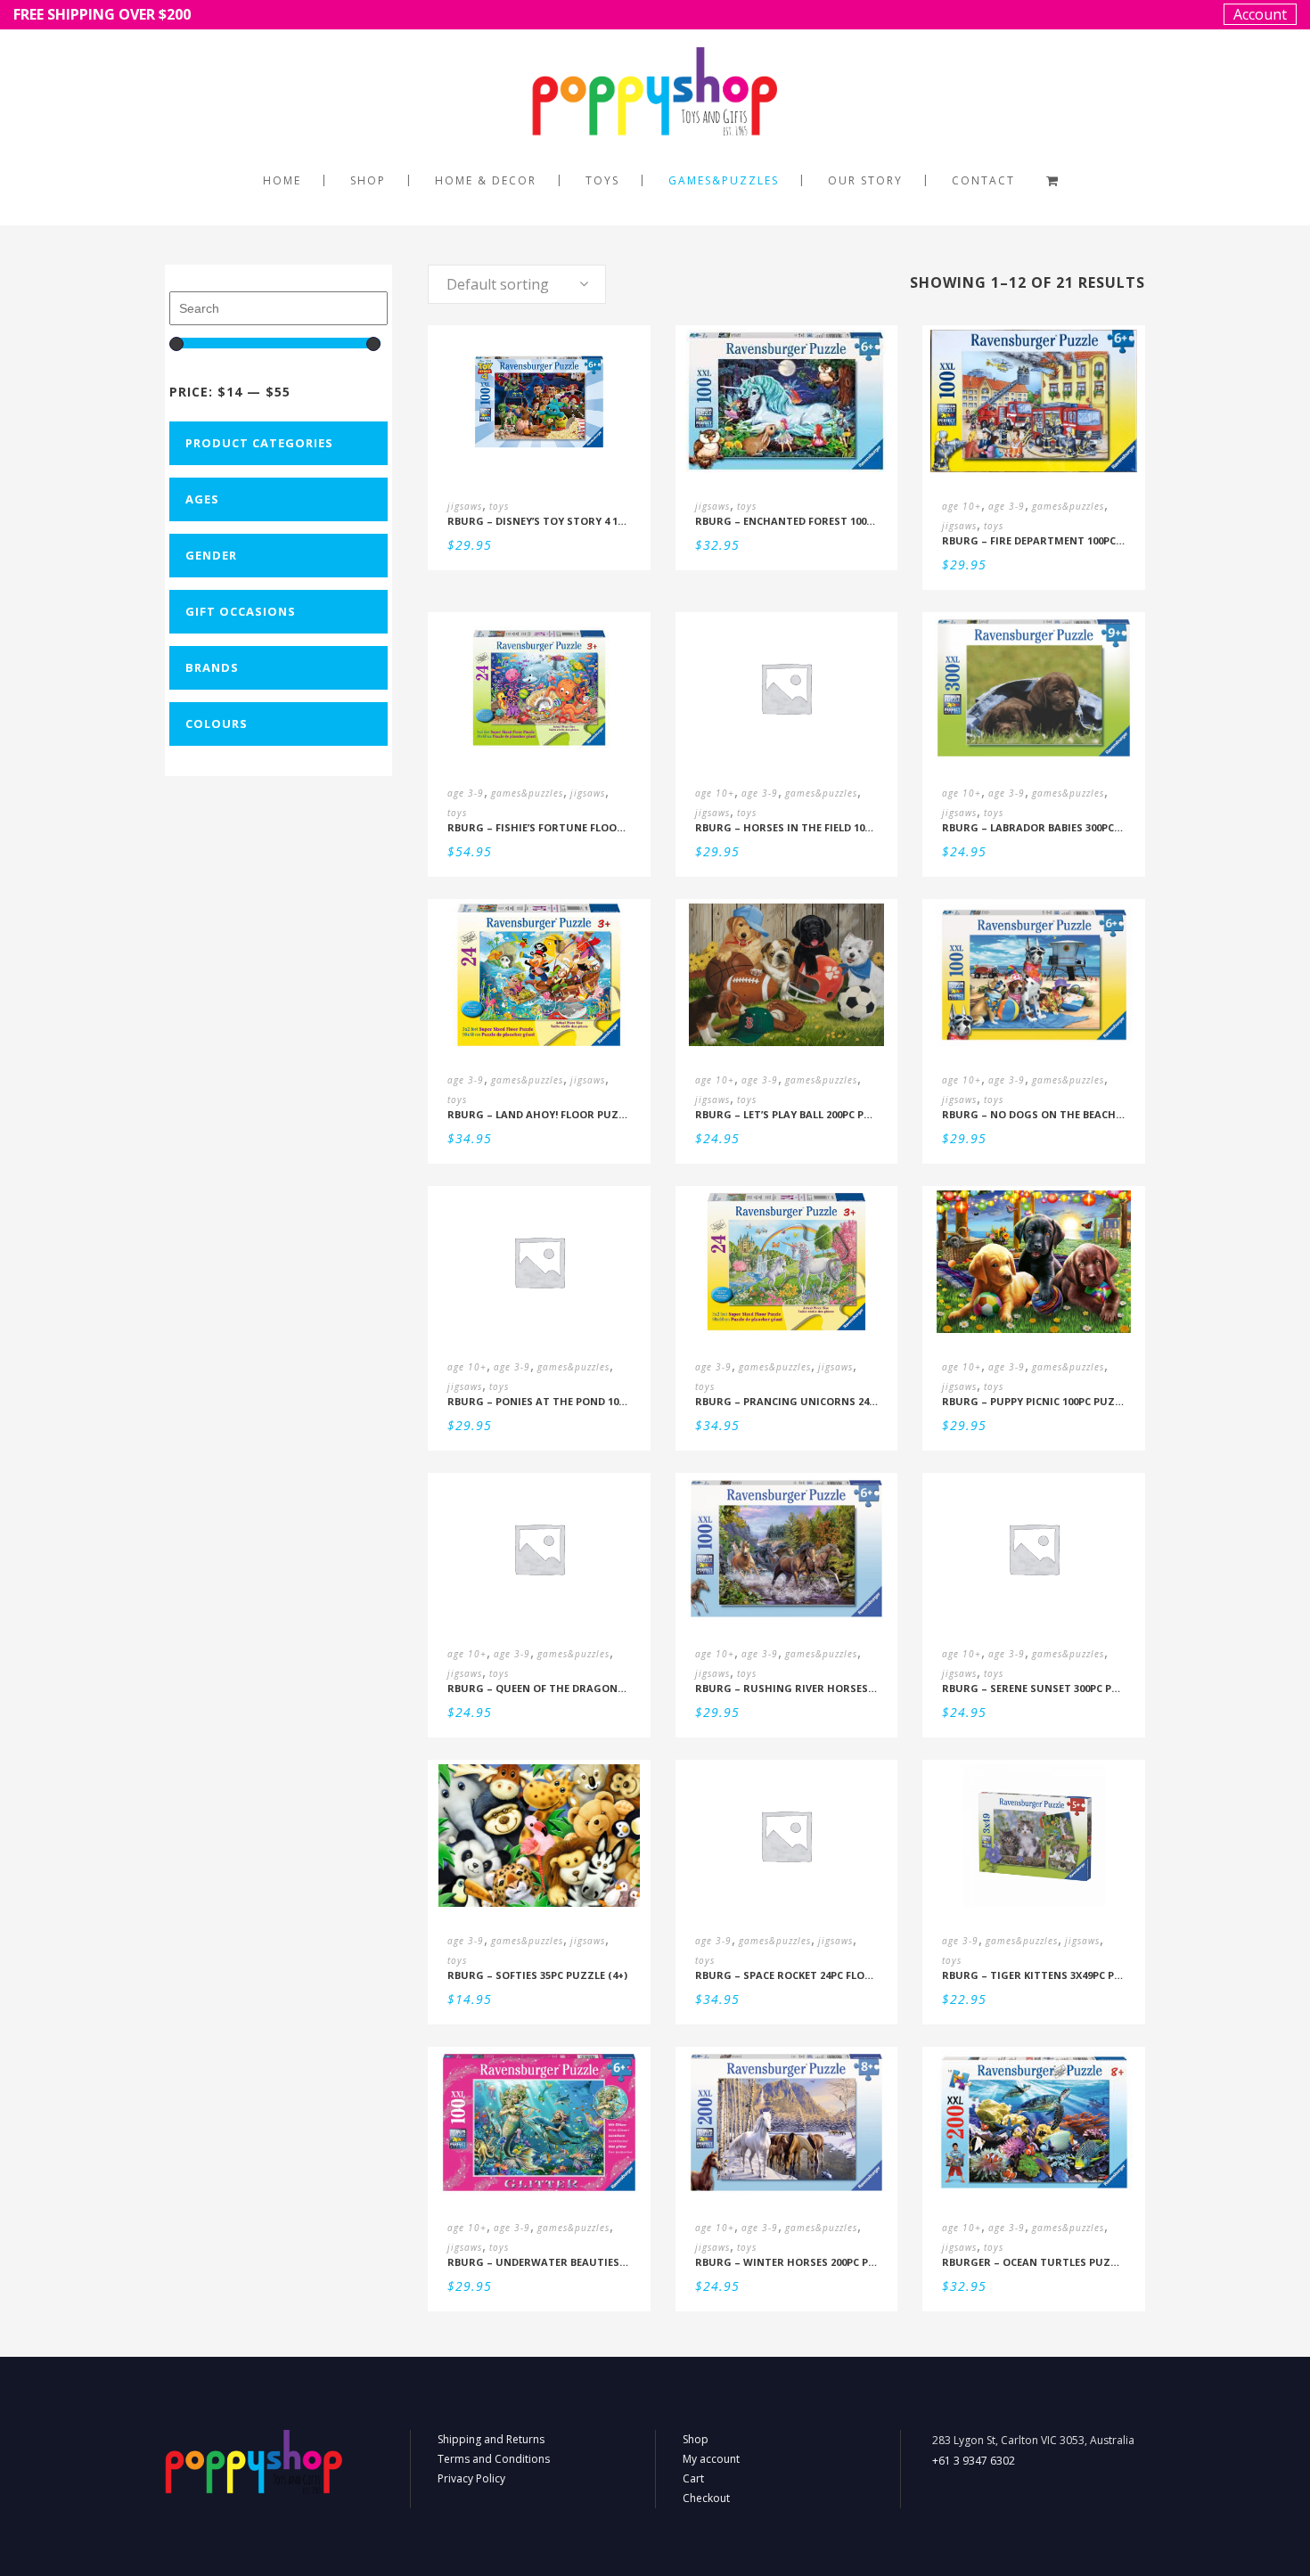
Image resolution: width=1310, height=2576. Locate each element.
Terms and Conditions (494, 2459)
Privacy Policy (471, 2478)
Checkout (706, 2498)
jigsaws (465, 506)
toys (499, 506)
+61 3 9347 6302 (974, 2461)
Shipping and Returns (491, 2439)
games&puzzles (1068, 506)
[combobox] (517, 284)
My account (711, 2459)
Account (1260, 14)
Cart (693, 2478)
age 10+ (962, 506)
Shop (696, 2439)
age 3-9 (1007, 506)
